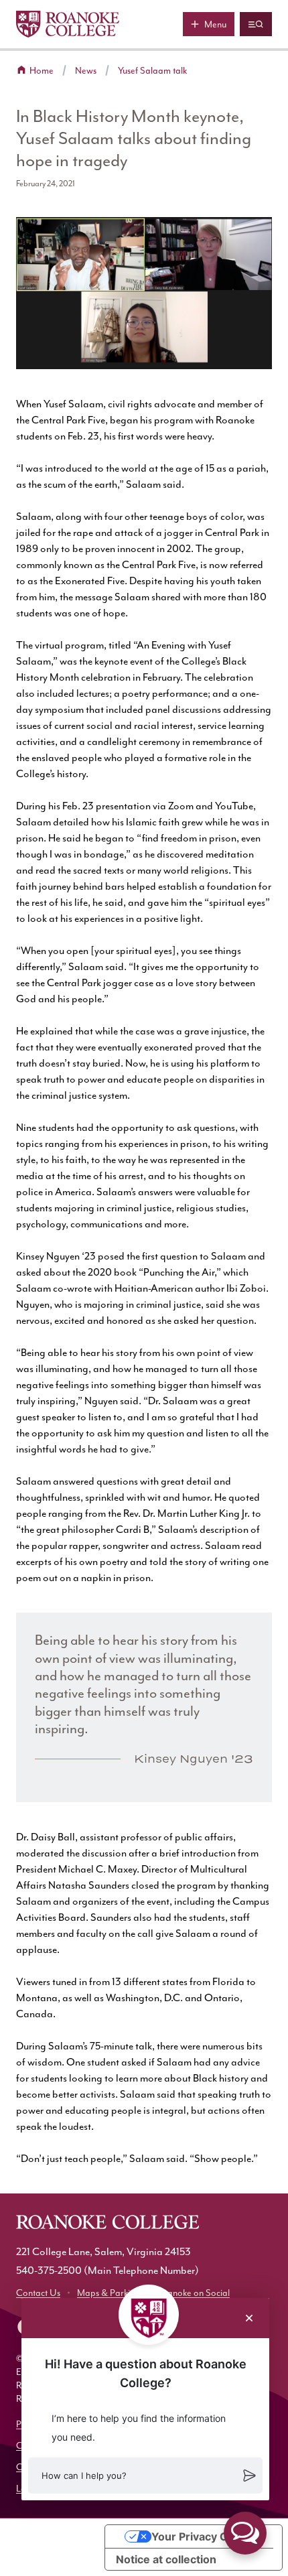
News (86, 71)
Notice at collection (166, 2559)
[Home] (68, 24)
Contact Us (38, 2293)
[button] (145, 2476)
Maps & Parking (109, 2293)
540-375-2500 (49, 2270)
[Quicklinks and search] (256, 24)
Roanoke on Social (193, 2293)
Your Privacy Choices (207, 2536)
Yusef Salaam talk (152, 71)
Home (42, 71)
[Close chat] (249, 2318)
